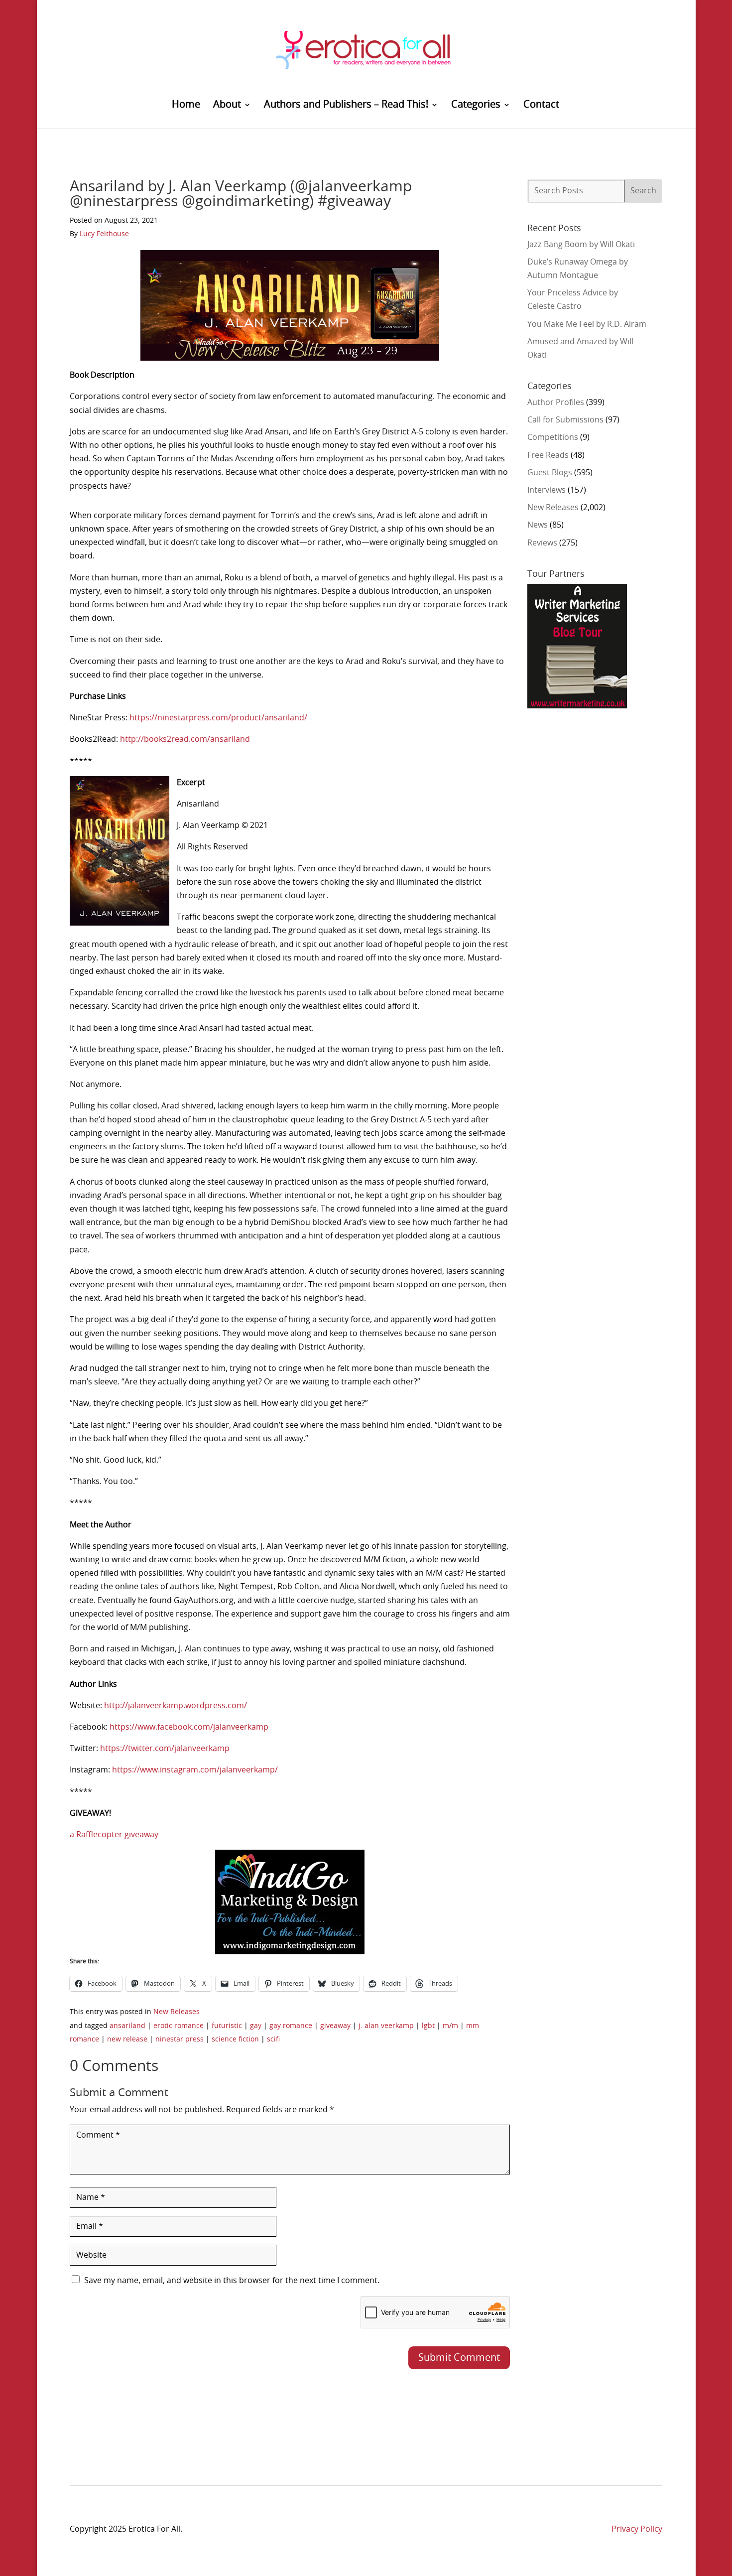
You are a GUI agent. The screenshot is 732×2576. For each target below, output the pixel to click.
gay (256, 2026)
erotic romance (179, 2026)
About (227, 105)
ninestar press (180, 2039)
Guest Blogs (550, 473)
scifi (273, 2039)
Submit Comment (459, 2358)
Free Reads (548, 455)
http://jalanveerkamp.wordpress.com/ (176, 1706)
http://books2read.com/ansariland (185, 739)
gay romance (291, 2026)
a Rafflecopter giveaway (114, 1835)
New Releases (177, 2012)
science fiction (235, 2039)
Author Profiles (556, 403)
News (538, 525)
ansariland (127, 2026)
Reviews (542, 543)
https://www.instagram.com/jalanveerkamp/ (195, 1770)
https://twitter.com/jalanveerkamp (165, 1749)
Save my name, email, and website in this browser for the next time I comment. (232, 2281)
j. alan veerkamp (386, 2026)
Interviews (547, 490)
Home (186, 105)
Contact (541, 105)
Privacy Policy (637, 2529)
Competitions (553, 437)
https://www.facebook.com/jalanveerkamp (189, 1727)
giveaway (335, 2026)
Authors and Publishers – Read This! (346, 105)
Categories (476, 105)
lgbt (428, 2026)
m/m (450, 2026)
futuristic (227, 2026)
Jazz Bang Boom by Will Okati (581, 245)
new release (127, 2039)
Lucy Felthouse (104, 234)
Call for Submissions (565, 420)
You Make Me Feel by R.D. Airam (587, 324)
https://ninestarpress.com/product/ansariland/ (218, 718)
